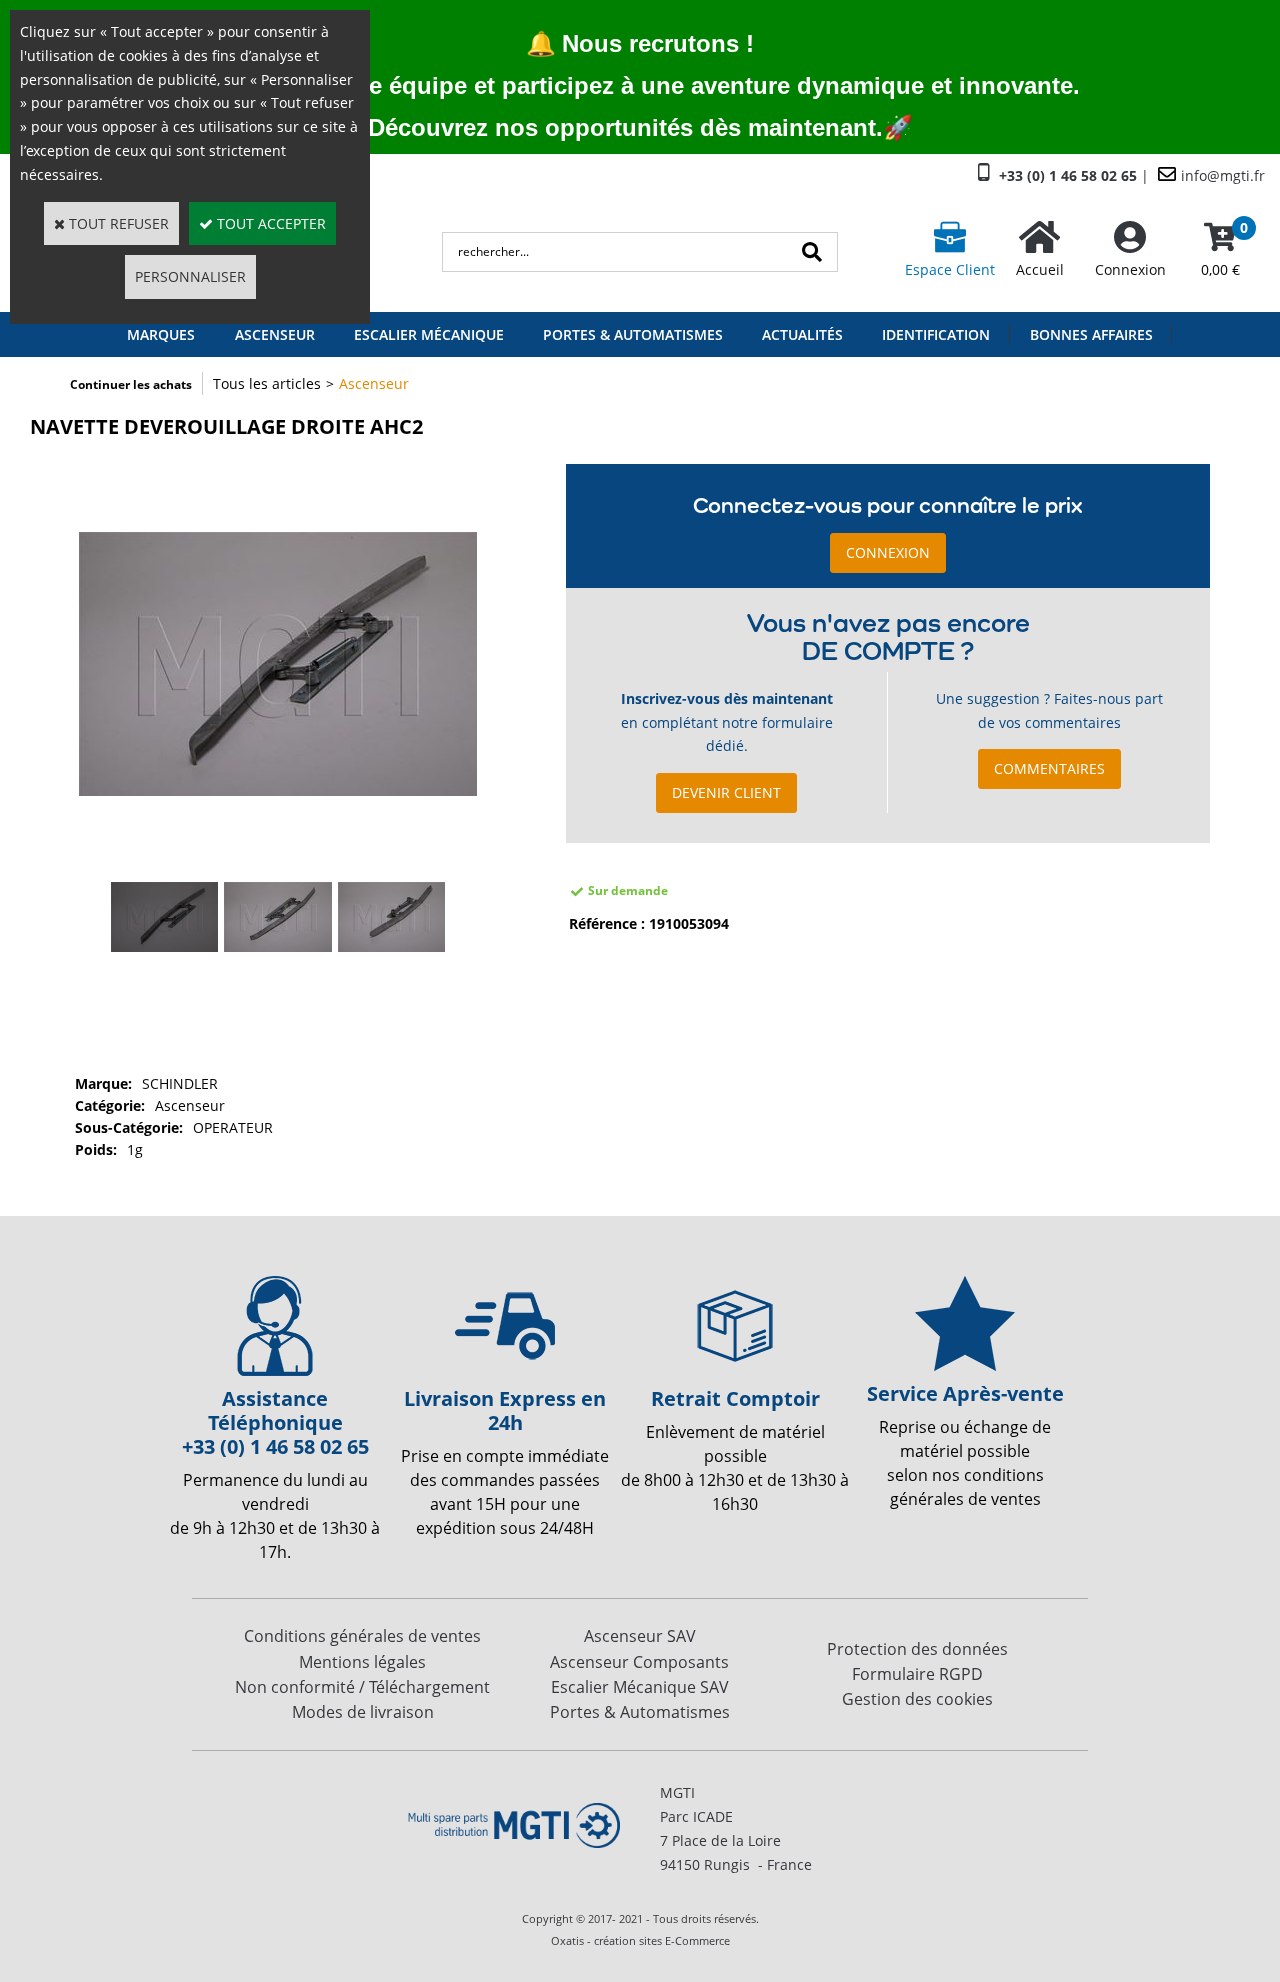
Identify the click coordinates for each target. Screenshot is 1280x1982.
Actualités (802, 334)
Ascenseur (374, 383)
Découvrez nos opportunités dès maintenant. (625, 127)
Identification (936, 334)
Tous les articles (267, 383)
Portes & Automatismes (633, 334)
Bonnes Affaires (1091, 334)
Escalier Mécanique (429, 334)
